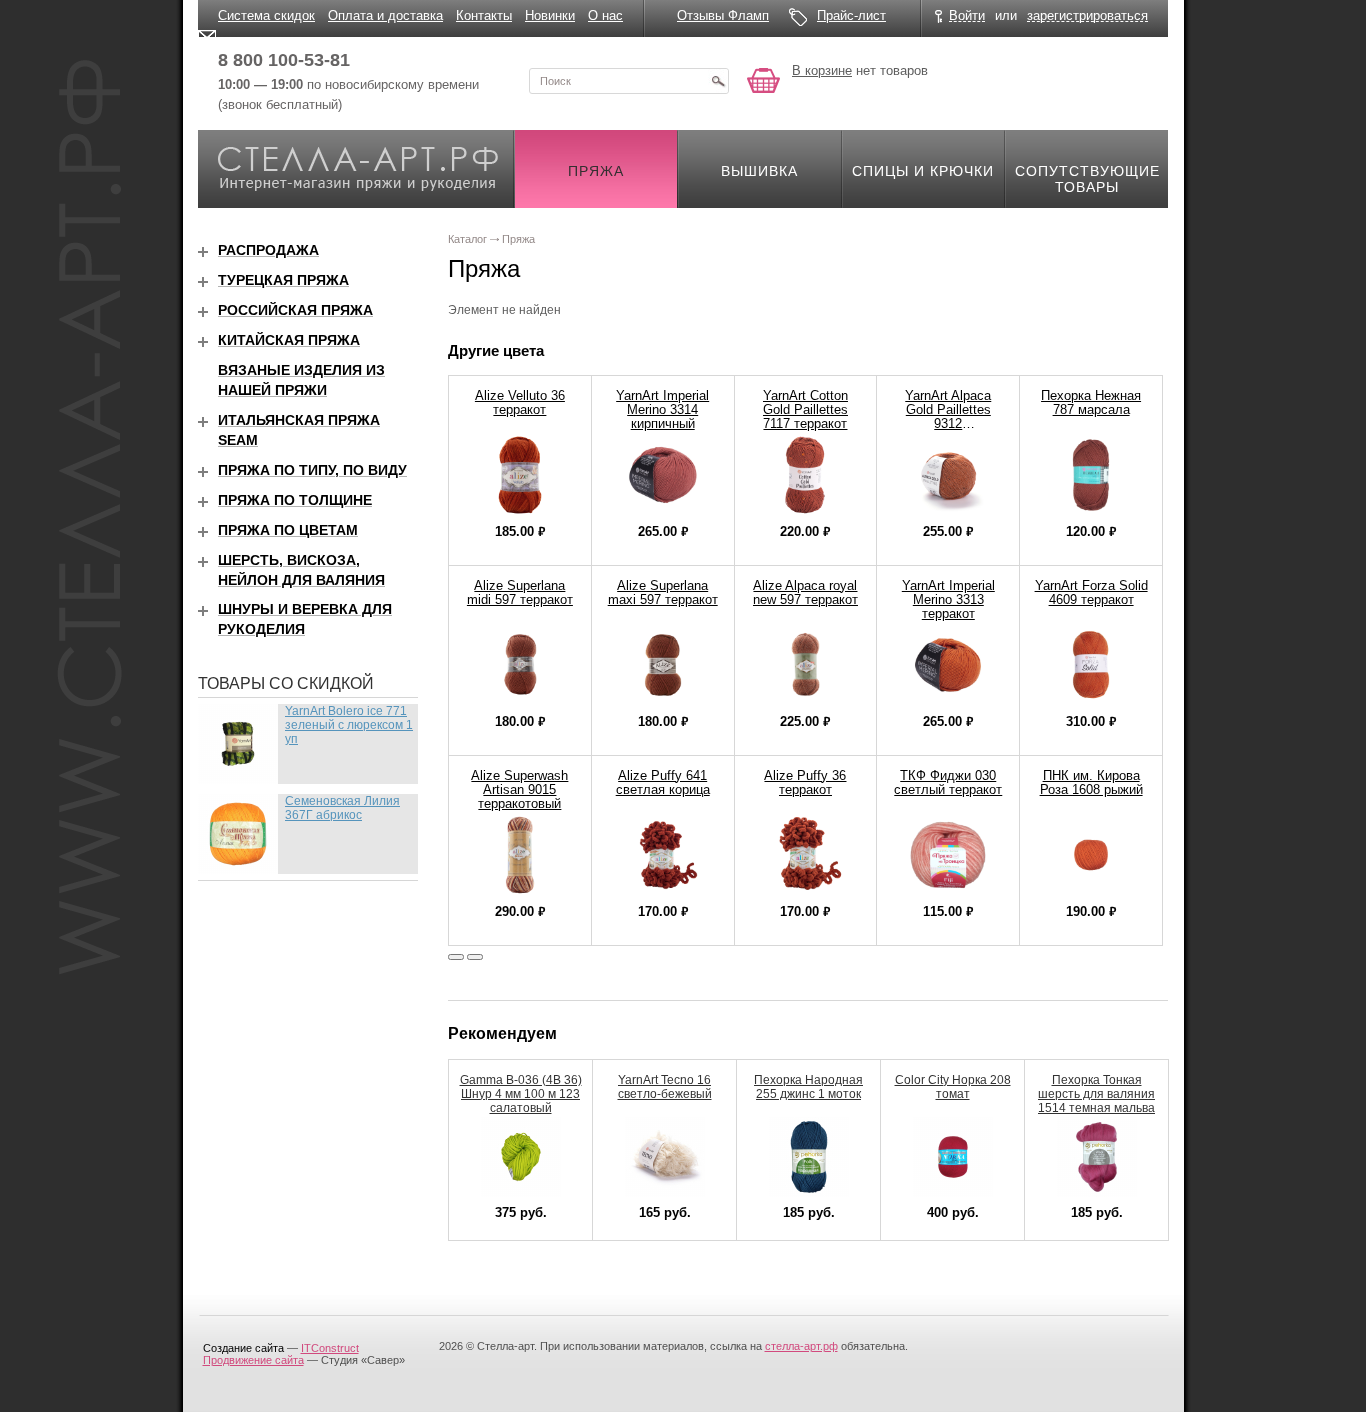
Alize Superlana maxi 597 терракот (663, 592)
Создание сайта (243, 1348)
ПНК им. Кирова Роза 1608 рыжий (1091, 782)
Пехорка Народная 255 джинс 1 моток (808, 1087)
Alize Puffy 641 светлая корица (663, 782)
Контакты (484, 15)
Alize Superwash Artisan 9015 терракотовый (519, 789)
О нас (605, 15)
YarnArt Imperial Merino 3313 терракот (948, 599)
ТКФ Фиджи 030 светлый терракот (948, 782)
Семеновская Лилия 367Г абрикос (342, 808)
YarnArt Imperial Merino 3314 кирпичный (662, 409)
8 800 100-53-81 (284, 60)
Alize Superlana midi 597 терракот (520, 592)
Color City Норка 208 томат (953, 1087)
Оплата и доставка (385, 15)
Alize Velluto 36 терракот (520, 402)
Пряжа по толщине (295, 500)
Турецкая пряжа (283, 280)
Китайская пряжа (289, 340)
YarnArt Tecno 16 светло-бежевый (665, 1087)
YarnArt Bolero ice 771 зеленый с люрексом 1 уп (349, 725)
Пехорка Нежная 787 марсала (1091, 402)
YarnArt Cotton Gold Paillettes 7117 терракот (805, 409)
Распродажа (268, 250)
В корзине (822, 70)
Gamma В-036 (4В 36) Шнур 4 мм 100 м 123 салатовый (521, 1094)
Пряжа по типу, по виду (312, 470)
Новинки (550, 15)
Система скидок (266, 15)
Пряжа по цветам (288, 530)
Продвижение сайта (253, 1360)
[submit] (718, 81)
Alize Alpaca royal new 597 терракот (805, 592)
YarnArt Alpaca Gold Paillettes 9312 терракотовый (948, 416)
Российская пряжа (295, 310)
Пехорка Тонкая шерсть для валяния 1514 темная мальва (1096, 1094)
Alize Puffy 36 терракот (805, 782)
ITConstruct (330, 1348)
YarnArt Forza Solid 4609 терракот (1091, 592)
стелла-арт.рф (801, 1346)
